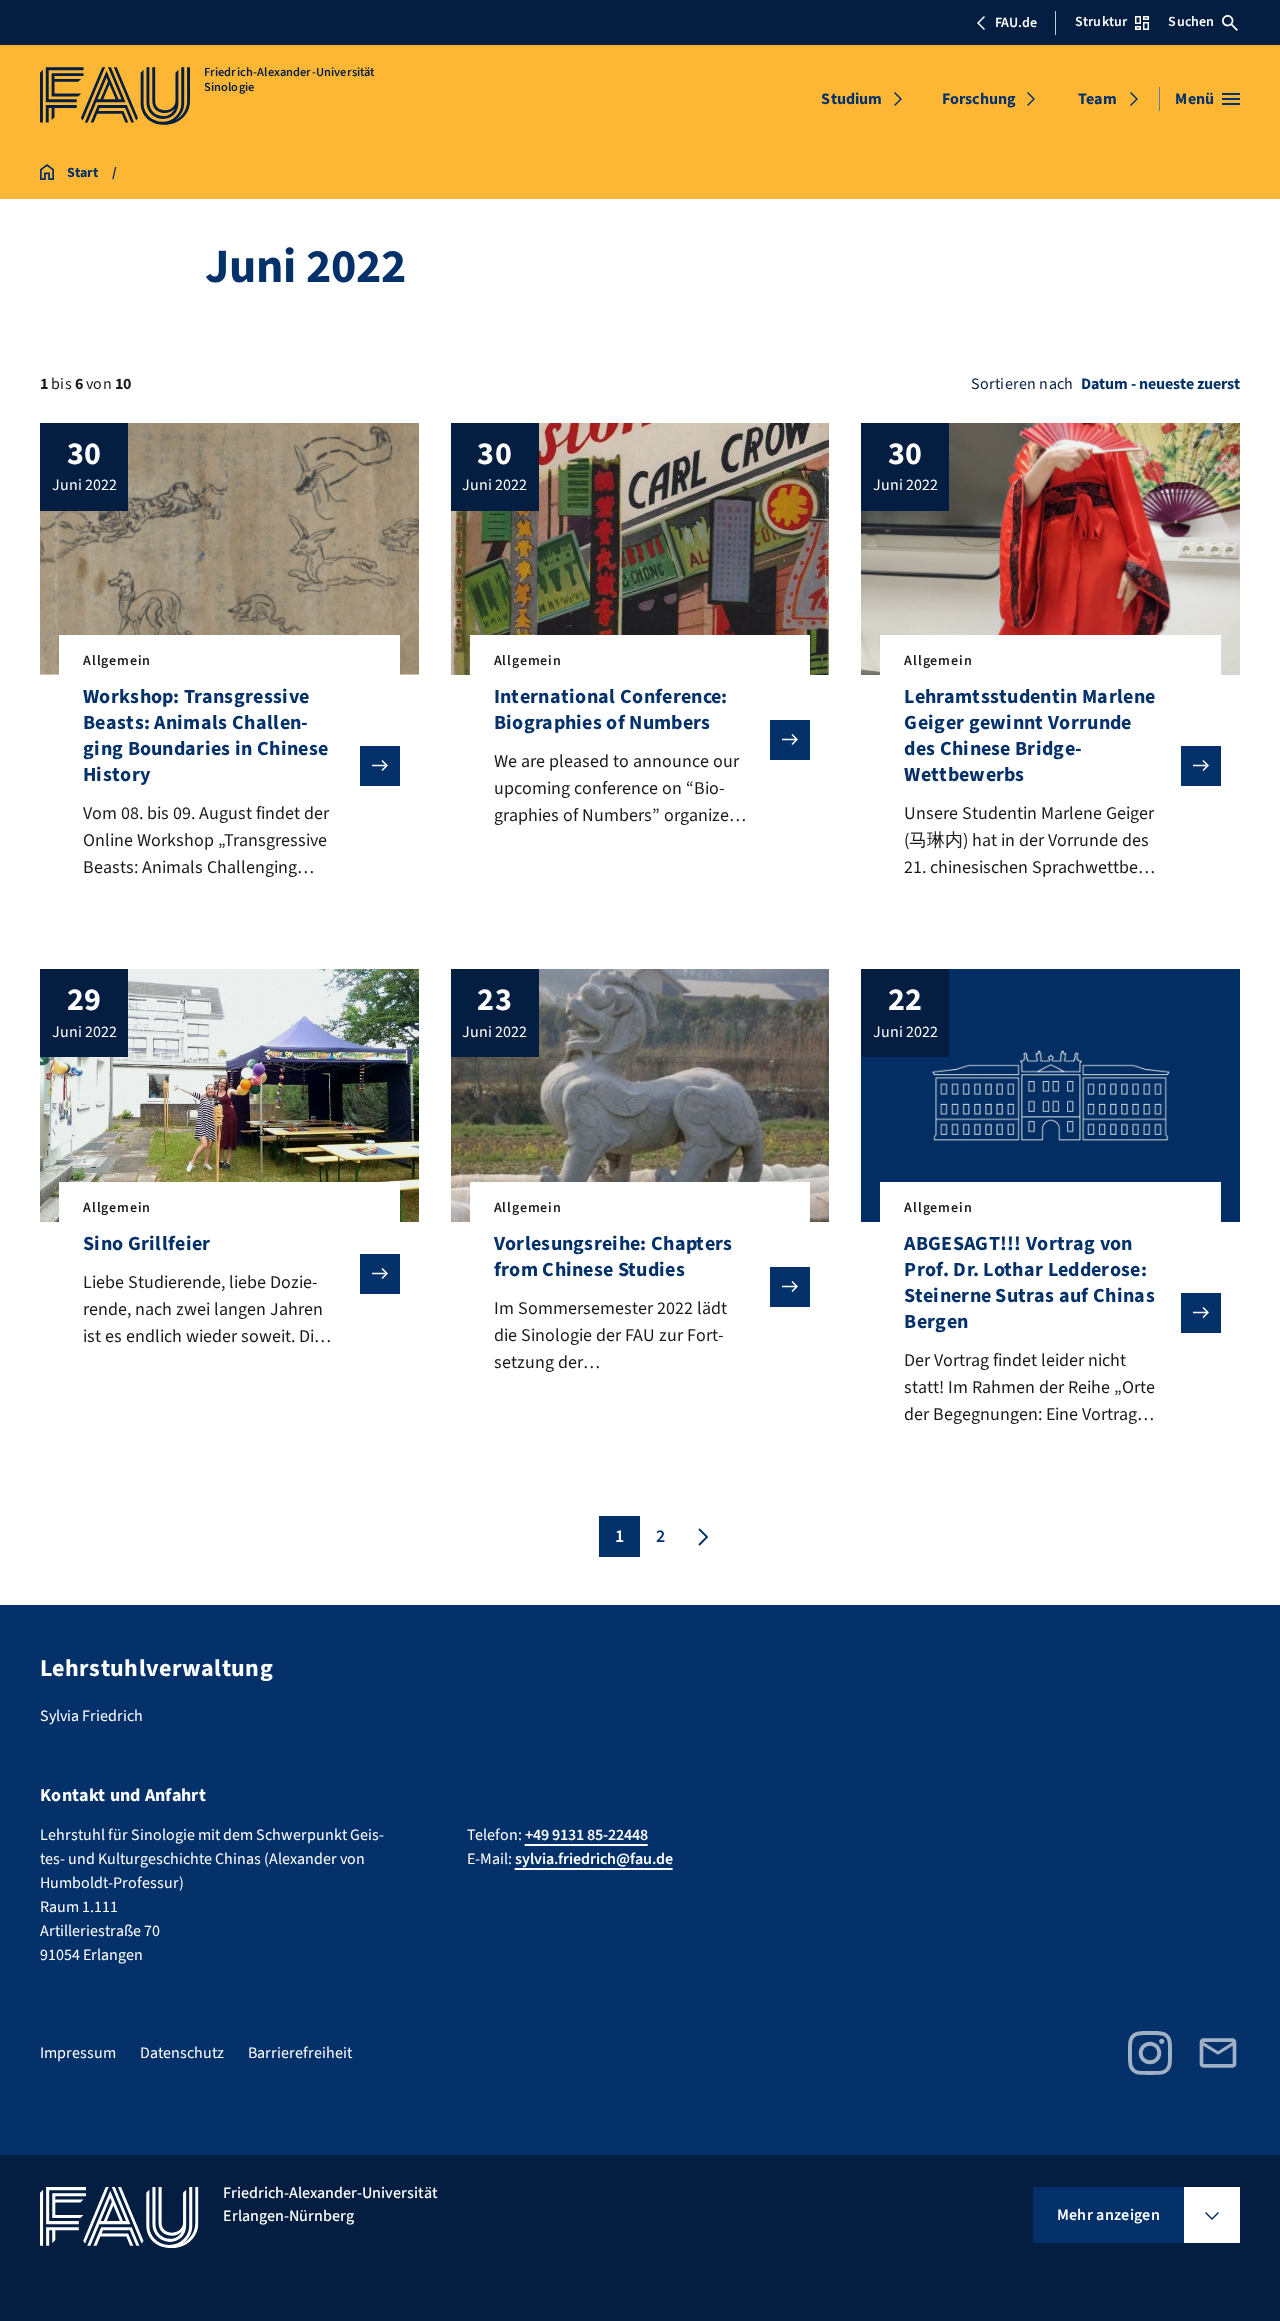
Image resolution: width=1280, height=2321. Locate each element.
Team (1097, 99)
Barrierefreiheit (300, 2053)
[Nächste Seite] (701, 1536)
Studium (851, 99)
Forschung (979, 99)
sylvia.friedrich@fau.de (594, 1859)
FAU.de (1016, 23)
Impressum (78, 2053)
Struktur (1101, 22)
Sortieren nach (1022, 384)
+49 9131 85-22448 (586, 1835)
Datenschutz (182, 2053)
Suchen (1191, 22)
